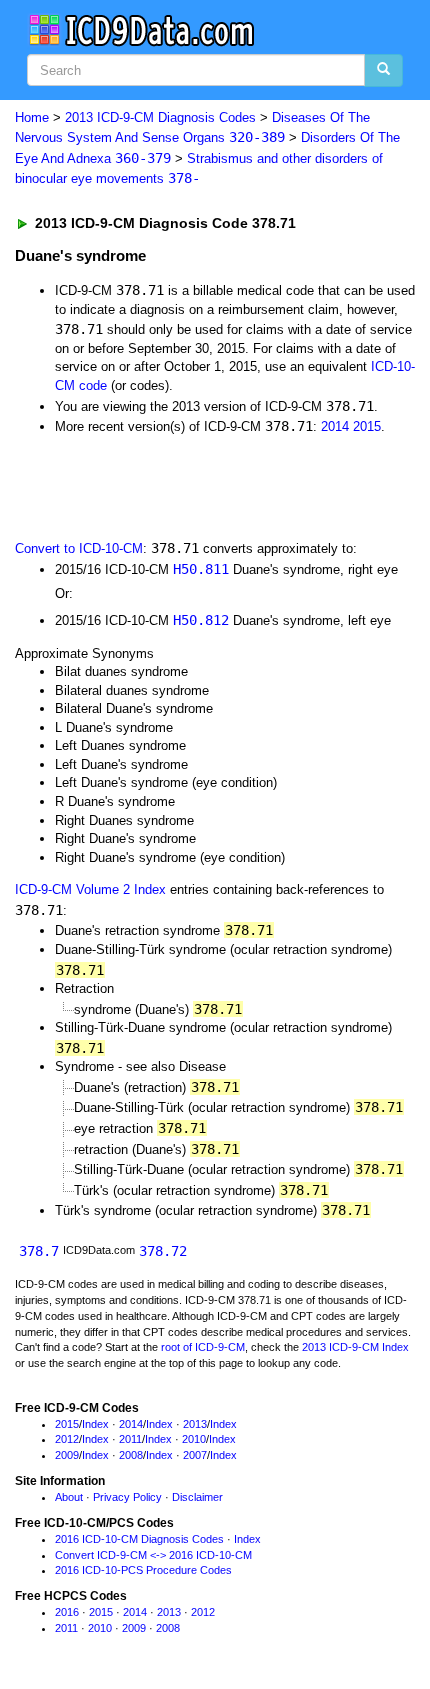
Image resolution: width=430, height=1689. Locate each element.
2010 (194, 1439)
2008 (131, 1455)
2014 (335, 426)
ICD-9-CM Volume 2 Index (90, 889)
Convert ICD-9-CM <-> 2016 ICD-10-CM (153, 1555)
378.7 (39, 1251)
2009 (67, 1455)
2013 (195, 1424)
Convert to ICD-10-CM (79, 548)
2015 (367, 426)
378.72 (163, 1251)
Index (95, 1424)
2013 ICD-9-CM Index (355, 1347)
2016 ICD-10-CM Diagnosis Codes (139, 1539)
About (69, 1497)
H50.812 (201, 620)
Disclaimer (197, 1497)
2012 (67, 1439)
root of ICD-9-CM (203, 1347)
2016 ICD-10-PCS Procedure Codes (143, 1570)
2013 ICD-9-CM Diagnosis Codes (160, 117)
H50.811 (201, 569)
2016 (67, 1612)
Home (32, 117)
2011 (130, 1439)
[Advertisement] (160, 486)
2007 (195, 1455)
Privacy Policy (127, 1497)
